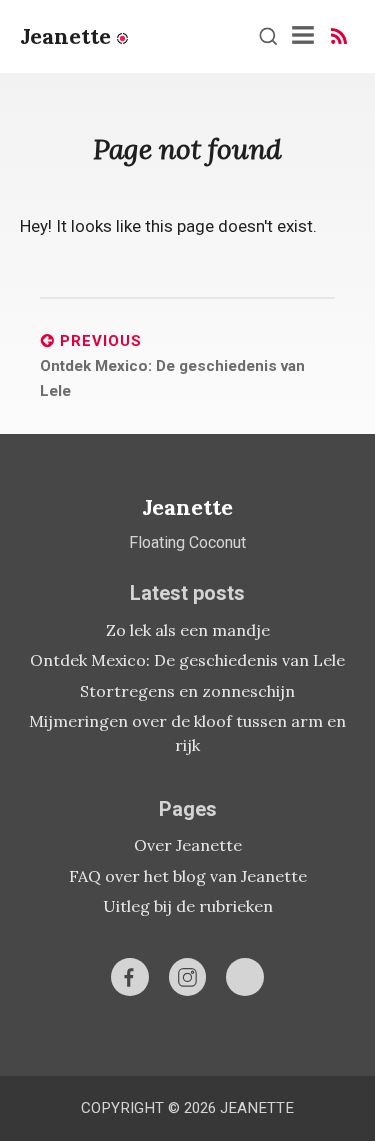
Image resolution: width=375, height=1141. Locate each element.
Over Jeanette (188, 845)
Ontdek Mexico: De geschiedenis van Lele (187, 660)
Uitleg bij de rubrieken (188, 906)
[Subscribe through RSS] (339, 35)
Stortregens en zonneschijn (187, 691)
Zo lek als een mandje (188, 630)
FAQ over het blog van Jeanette (188, 876)
